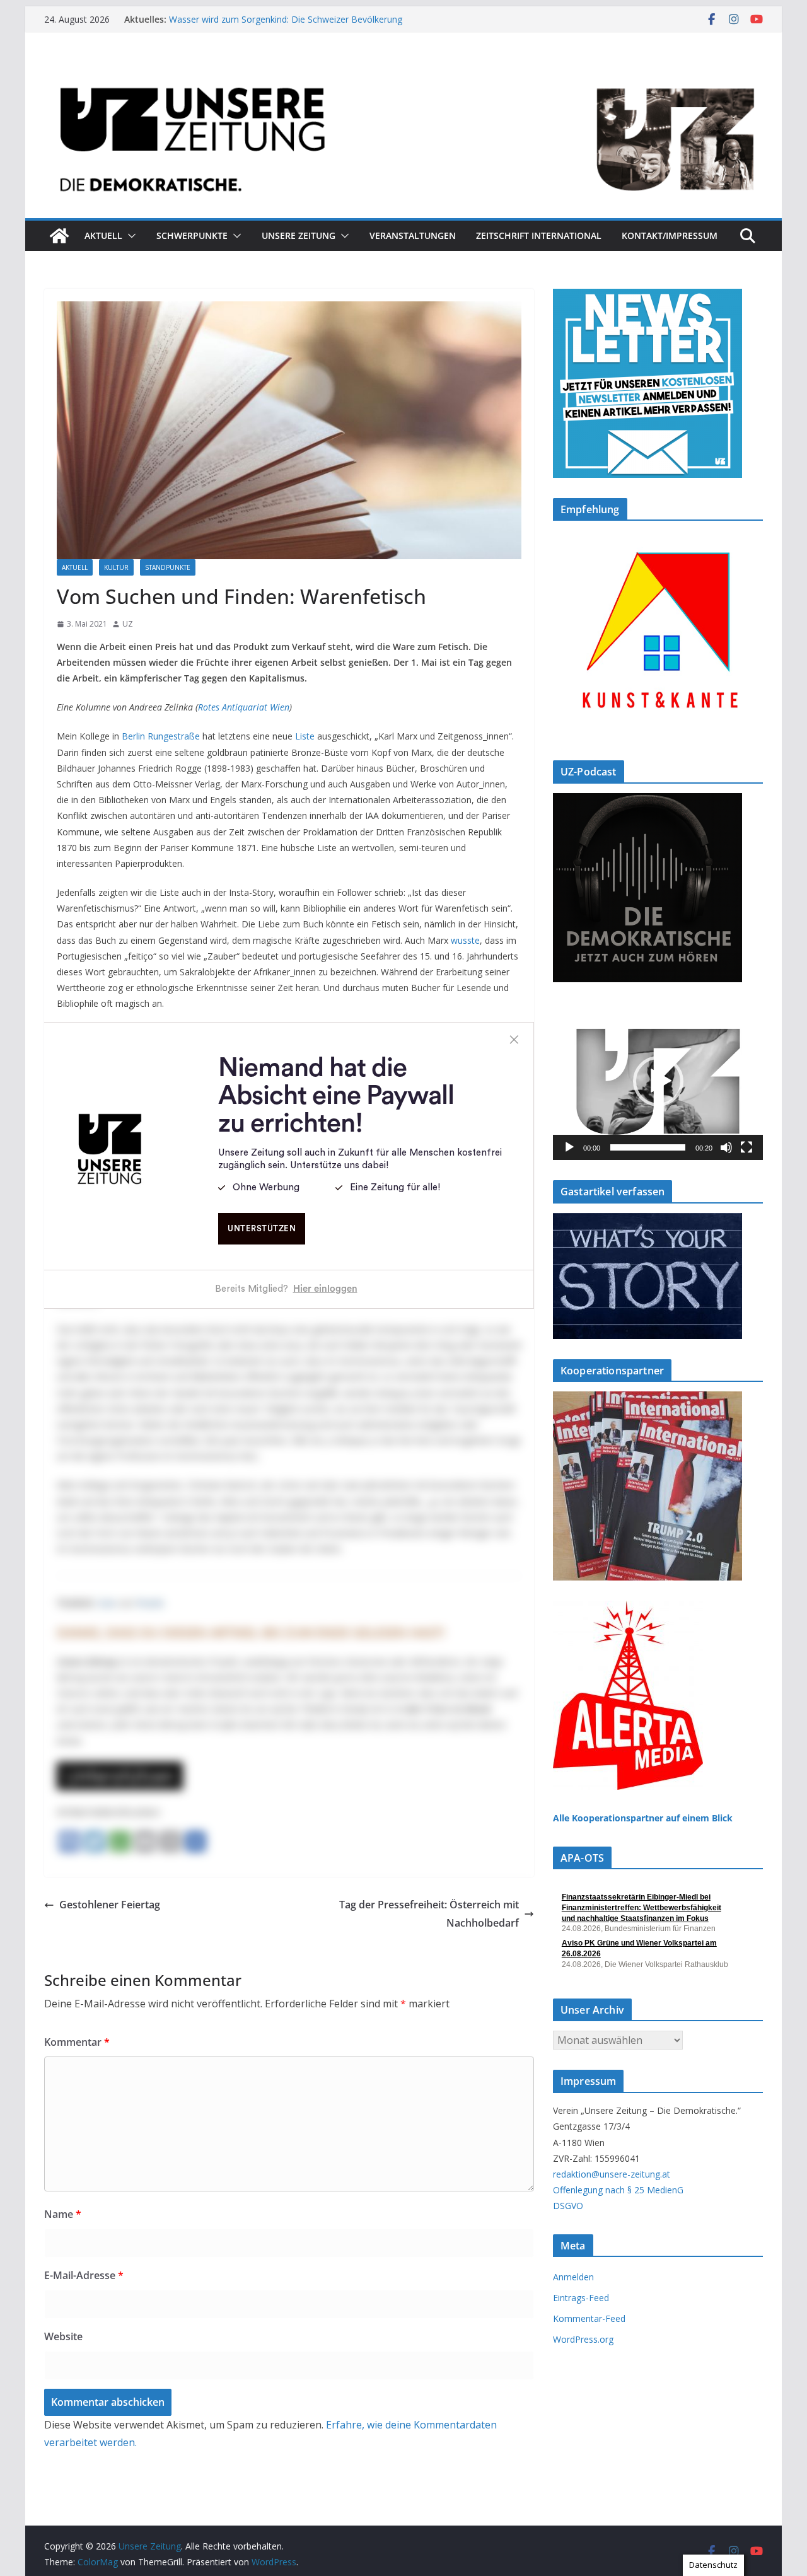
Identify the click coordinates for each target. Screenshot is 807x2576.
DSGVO (568, 2206)
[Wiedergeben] (569, 1147)
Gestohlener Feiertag (110, 1905)
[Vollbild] (746, 1147)
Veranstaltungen (413, 235)
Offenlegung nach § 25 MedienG (618, 2190)
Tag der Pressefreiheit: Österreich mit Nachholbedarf (429, 1914)
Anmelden (573, 2277)
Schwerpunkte (192, 235)
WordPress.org (583, 2339)
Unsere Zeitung (299, 235)
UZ (128, 624)
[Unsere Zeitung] (403, 71)
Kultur (116, 567)
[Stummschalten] (726, 1147)
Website (63, 2336)
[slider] (648, 1147)
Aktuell (103, 235)
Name (63, 2214)
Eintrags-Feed (581, 2298)
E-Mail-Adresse (84, 2275)
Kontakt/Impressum (670, 235)
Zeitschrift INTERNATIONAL (539, 235)
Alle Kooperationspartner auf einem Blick (643, 1818)
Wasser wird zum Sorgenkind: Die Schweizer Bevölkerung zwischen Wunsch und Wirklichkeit (286, 26)
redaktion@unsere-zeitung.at (612, 2174)
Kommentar (77, 2042)
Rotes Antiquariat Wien (244, 707)
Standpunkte (168, 567)
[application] (658, 1081)
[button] (129, 236)
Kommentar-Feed (589, 2318)
